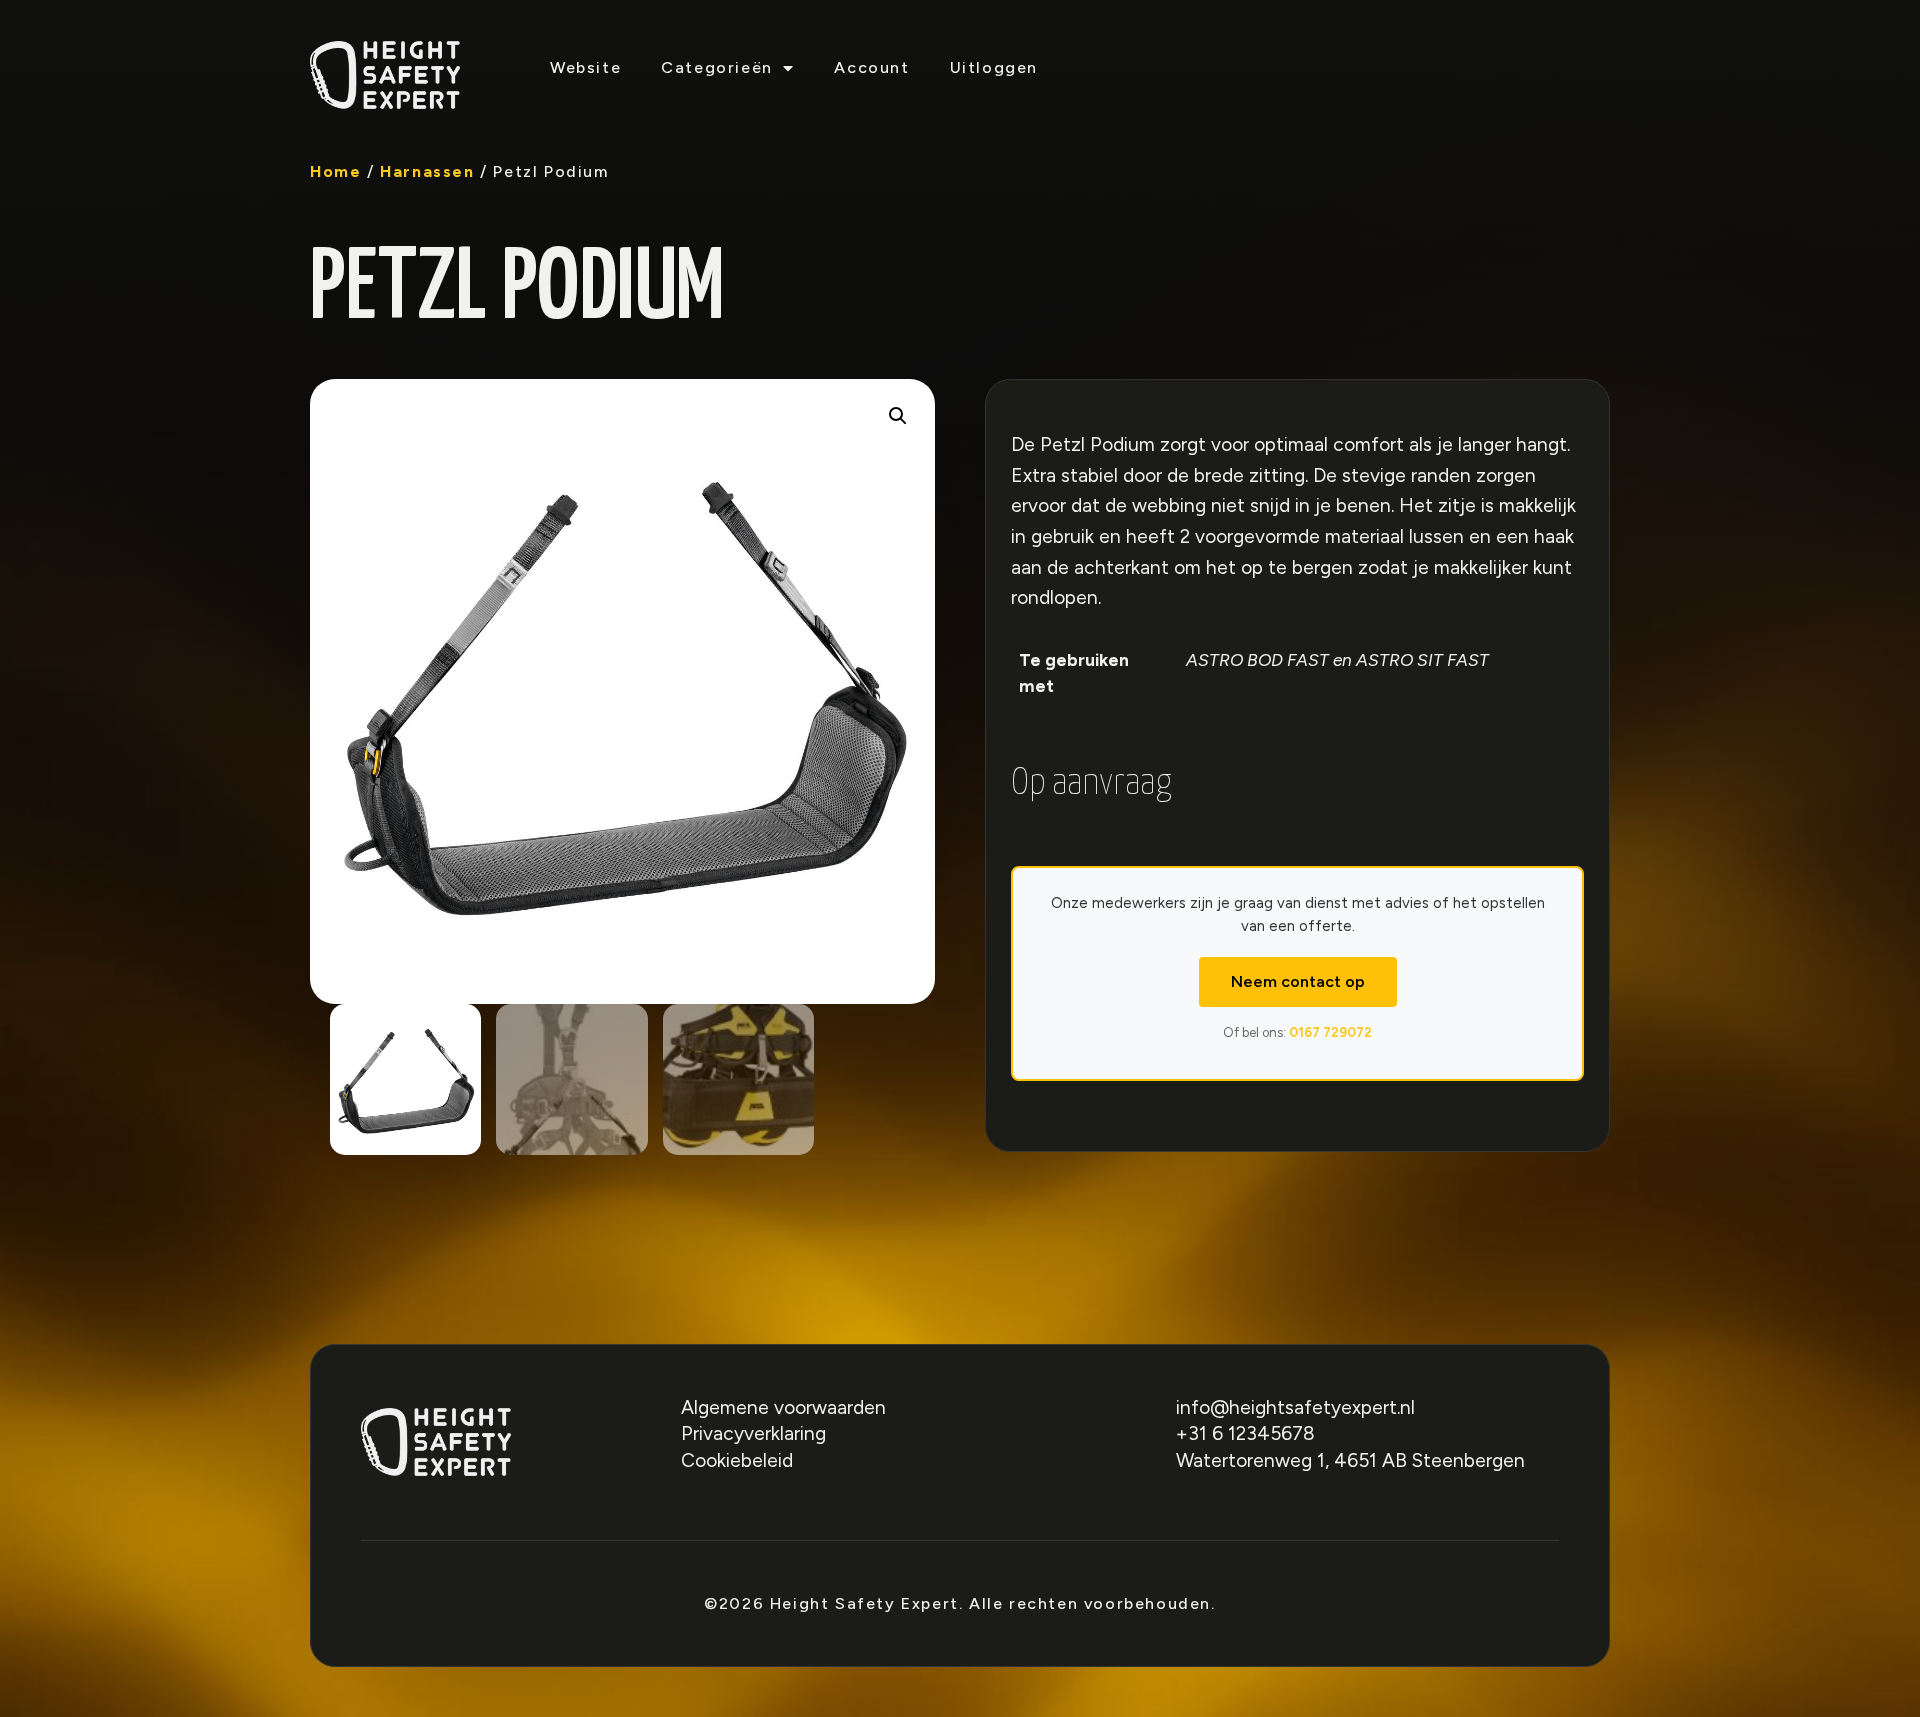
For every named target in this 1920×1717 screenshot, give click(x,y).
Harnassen (427, 171)
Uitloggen (994, 67)
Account (871, 67)
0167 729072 (1330, 1032)
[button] (898, 416)
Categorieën (717, 67)
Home (335, 171)
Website (585, 67)
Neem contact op (1298, 981)
